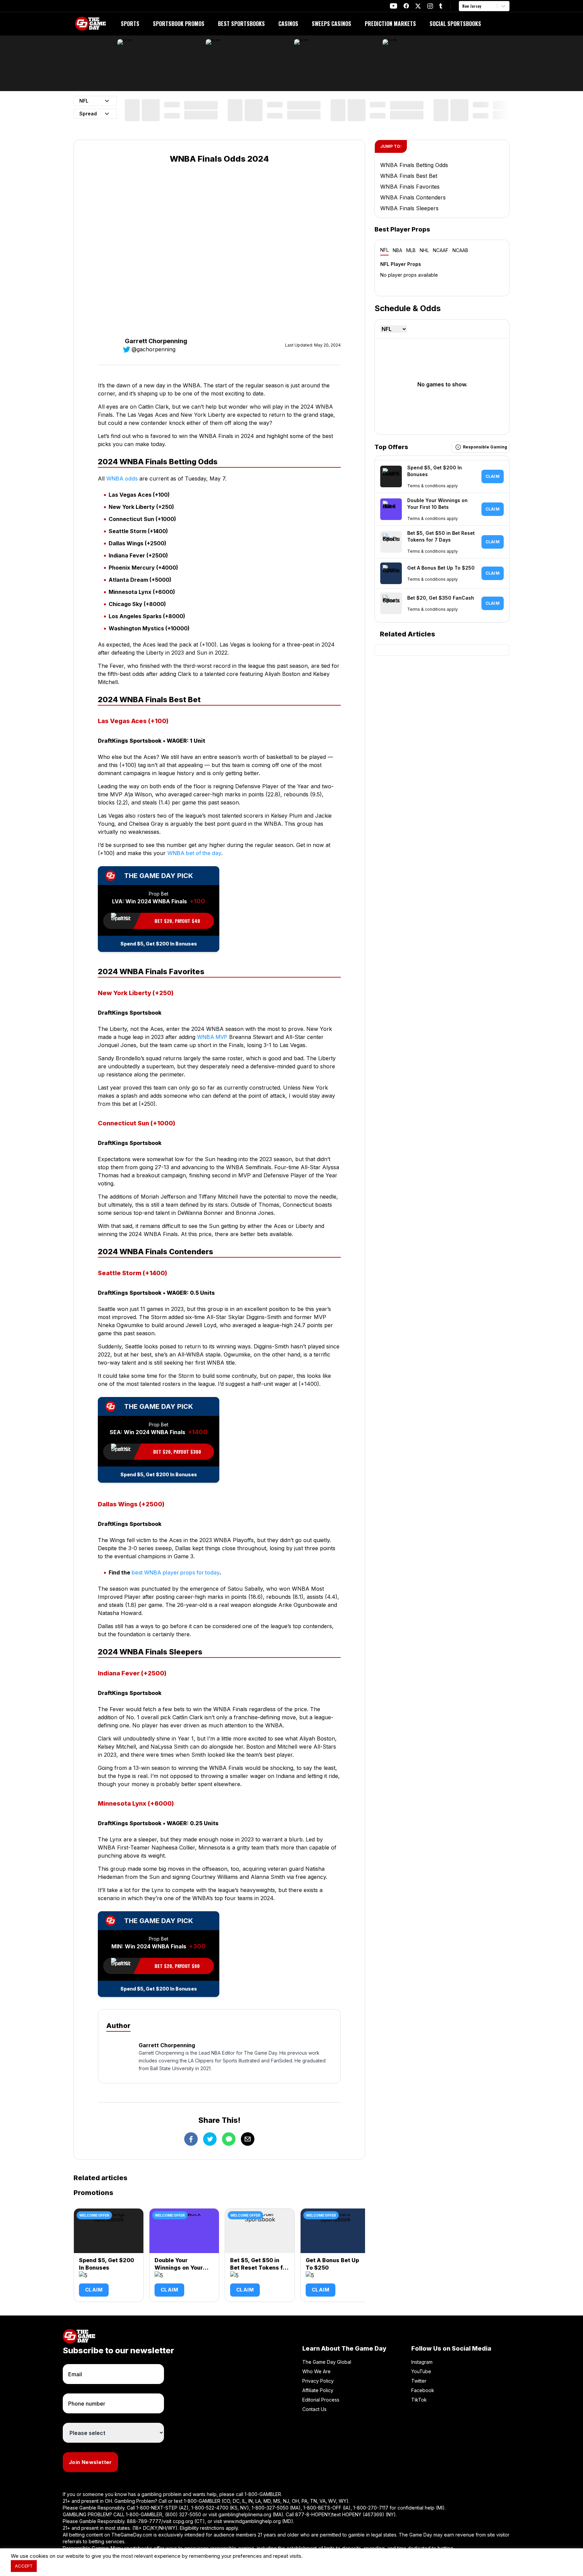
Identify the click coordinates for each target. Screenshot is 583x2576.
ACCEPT (24, 2566)
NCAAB (460, 250)
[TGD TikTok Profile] (441, 6)
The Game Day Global (327, 2362)
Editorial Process (321, 2400)
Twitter (419, 2381)
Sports (130, 24)
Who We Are (316, 2371)
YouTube (421, 2371)
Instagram (422, 2362)
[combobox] (463, 6)
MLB (411, 250)
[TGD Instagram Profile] (430, 6)
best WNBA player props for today (176, 1572)
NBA (397, 250)
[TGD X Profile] (418, 6)
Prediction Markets (390, 24)
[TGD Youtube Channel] (394, 6)
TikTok (419, 2400)
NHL (424, 250)
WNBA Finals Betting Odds (414, 165)
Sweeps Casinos (331, 24)
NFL (384, 250)
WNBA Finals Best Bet (409, 176)
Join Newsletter (90, 2462)
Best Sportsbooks (241, 24)
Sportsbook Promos (179, 24)
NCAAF (441, 250)
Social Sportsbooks (455, 24)
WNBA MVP (212, 1037)
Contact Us (314, 2409)
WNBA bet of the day (194, 853)
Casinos (288, 24)
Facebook (423, 2390)
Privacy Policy (318, 2381)
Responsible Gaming (485, 447)
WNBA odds (122, 478)
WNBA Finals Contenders (413, 197)
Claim (94, 2290)
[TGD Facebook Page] (406, 6)
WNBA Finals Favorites (410, 187)
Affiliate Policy (318, 2390)
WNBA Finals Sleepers (409, 208)
